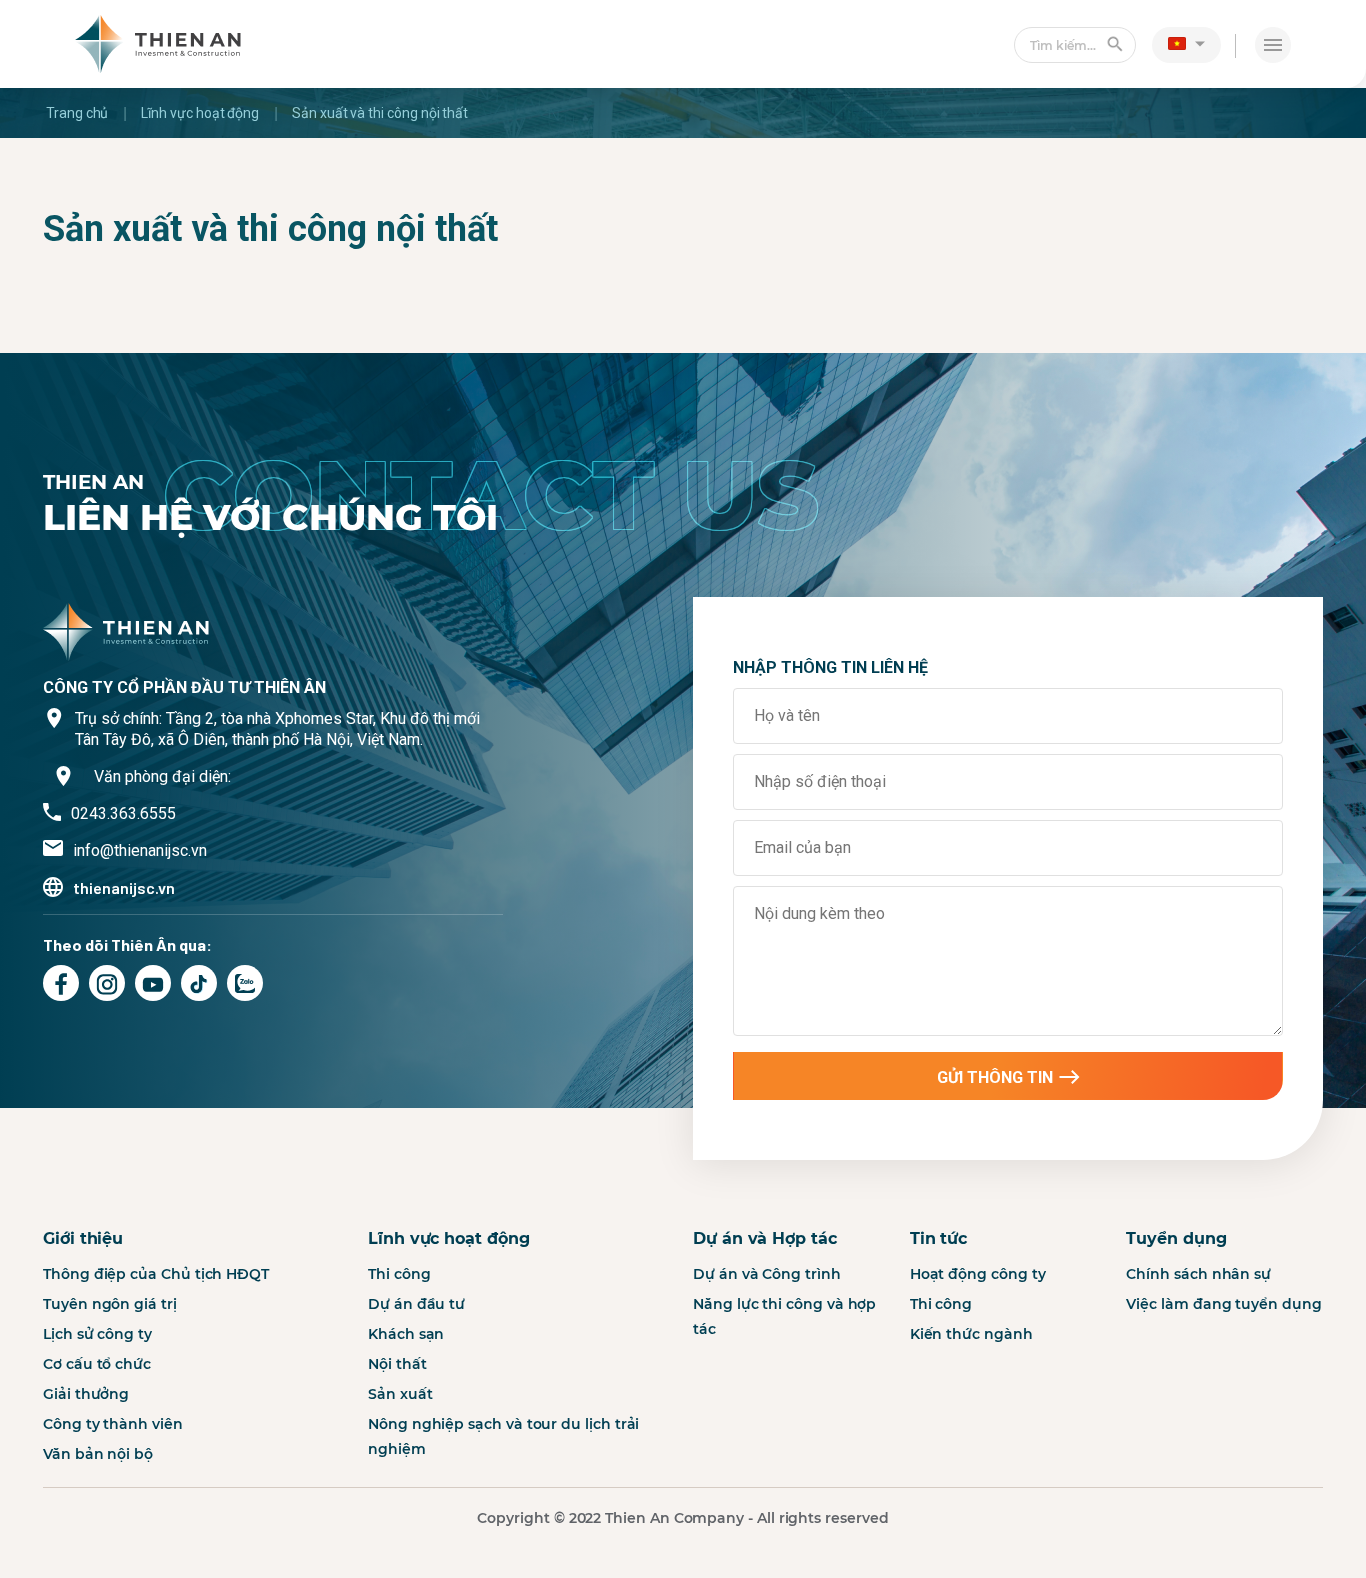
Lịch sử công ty (97, 1334)
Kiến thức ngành (971, 1334)
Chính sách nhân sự (1198, 1274)
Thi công (399, 1274)
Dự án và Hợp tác (765, 1238)
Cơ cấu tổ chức (97, 1364)
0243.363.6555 (123, 813)
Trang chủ (77, 113)
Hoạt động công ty (978, 1274)
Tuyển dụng (1176, 1238)
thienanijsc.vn (124, 887)
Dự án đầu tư (416, 1304)
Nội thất (397, 1364)
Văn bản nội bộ (98, 1454)
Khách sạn (406, 1334)
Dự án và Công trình (767, 1274)
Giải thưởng (86, 1394)
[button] (1186, 43)
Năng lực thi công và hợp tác (784, 1316)
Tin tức (938, 1238)
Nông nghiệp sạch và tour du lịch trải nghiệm (503, 1436)
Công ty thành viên (113, 1424)
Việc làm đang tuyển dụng (1223, 1304)
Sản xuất (400, 1394)
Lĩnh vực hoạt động (200, 113)
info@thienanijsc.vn (140, 850)
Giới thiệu (83, 1238)
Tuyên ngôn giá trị (110, 1304)
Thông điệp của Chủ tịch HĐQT (156, 1274)
